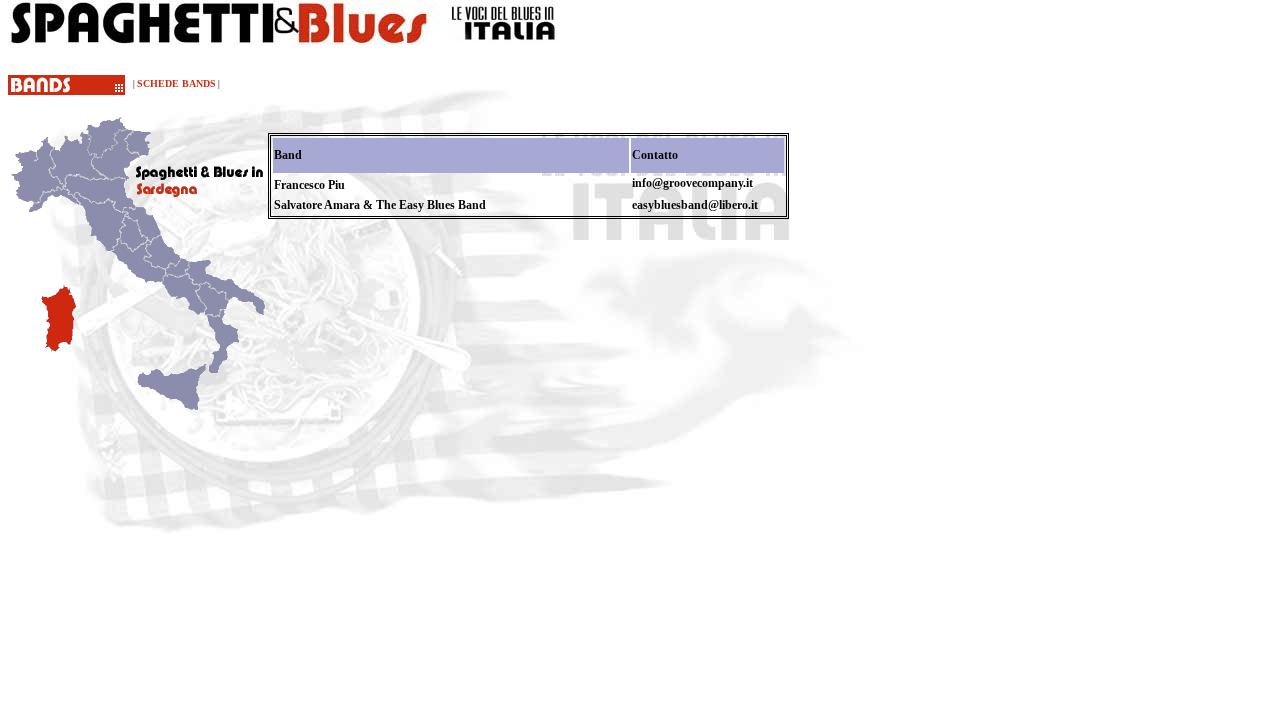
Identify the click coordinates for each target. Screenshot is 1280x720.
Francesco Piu (309, 185)
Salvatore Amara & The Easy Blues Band (380, 205)
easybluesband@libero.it (695, 205)
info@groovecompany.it (692, 183)
